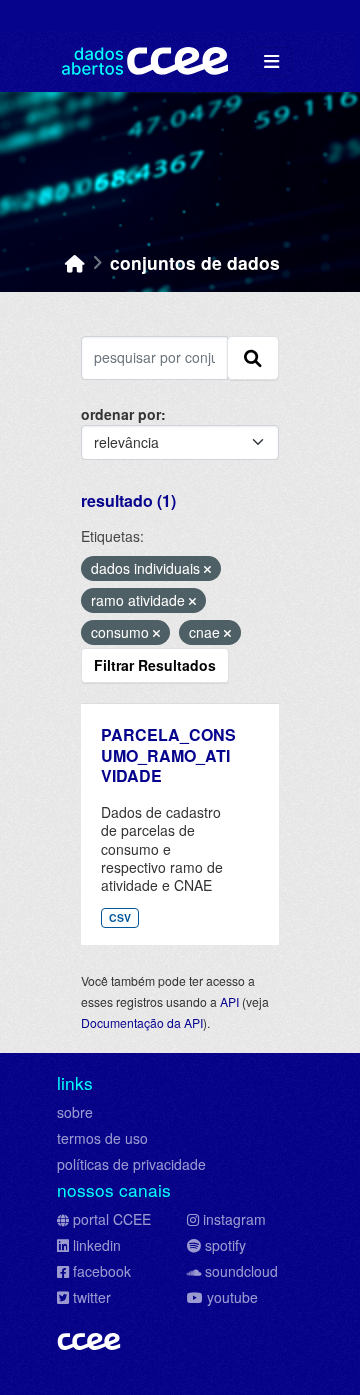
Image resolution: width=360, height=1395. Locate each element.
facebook (102, 1271)
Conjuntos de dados (195, 262)
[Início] (75, 262)
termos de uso (102, 1138)
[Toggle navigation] (271, 61)
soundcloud (241, 1271)
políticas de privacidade (131, 1164)
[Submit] (253, 358)
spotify (225, 1245)
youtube (232, 1297)
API (229, 1001)
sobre (75, 1112)
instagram (234, 1219)
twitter (92, 1297)
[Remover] (207, 569)
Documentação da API (142, 1022)
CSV (120, 917)
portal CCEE (112, 1219)
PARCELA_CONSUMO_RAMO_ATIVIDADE (168, 755)
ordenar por (121, 414)
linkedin (97, 1245)
